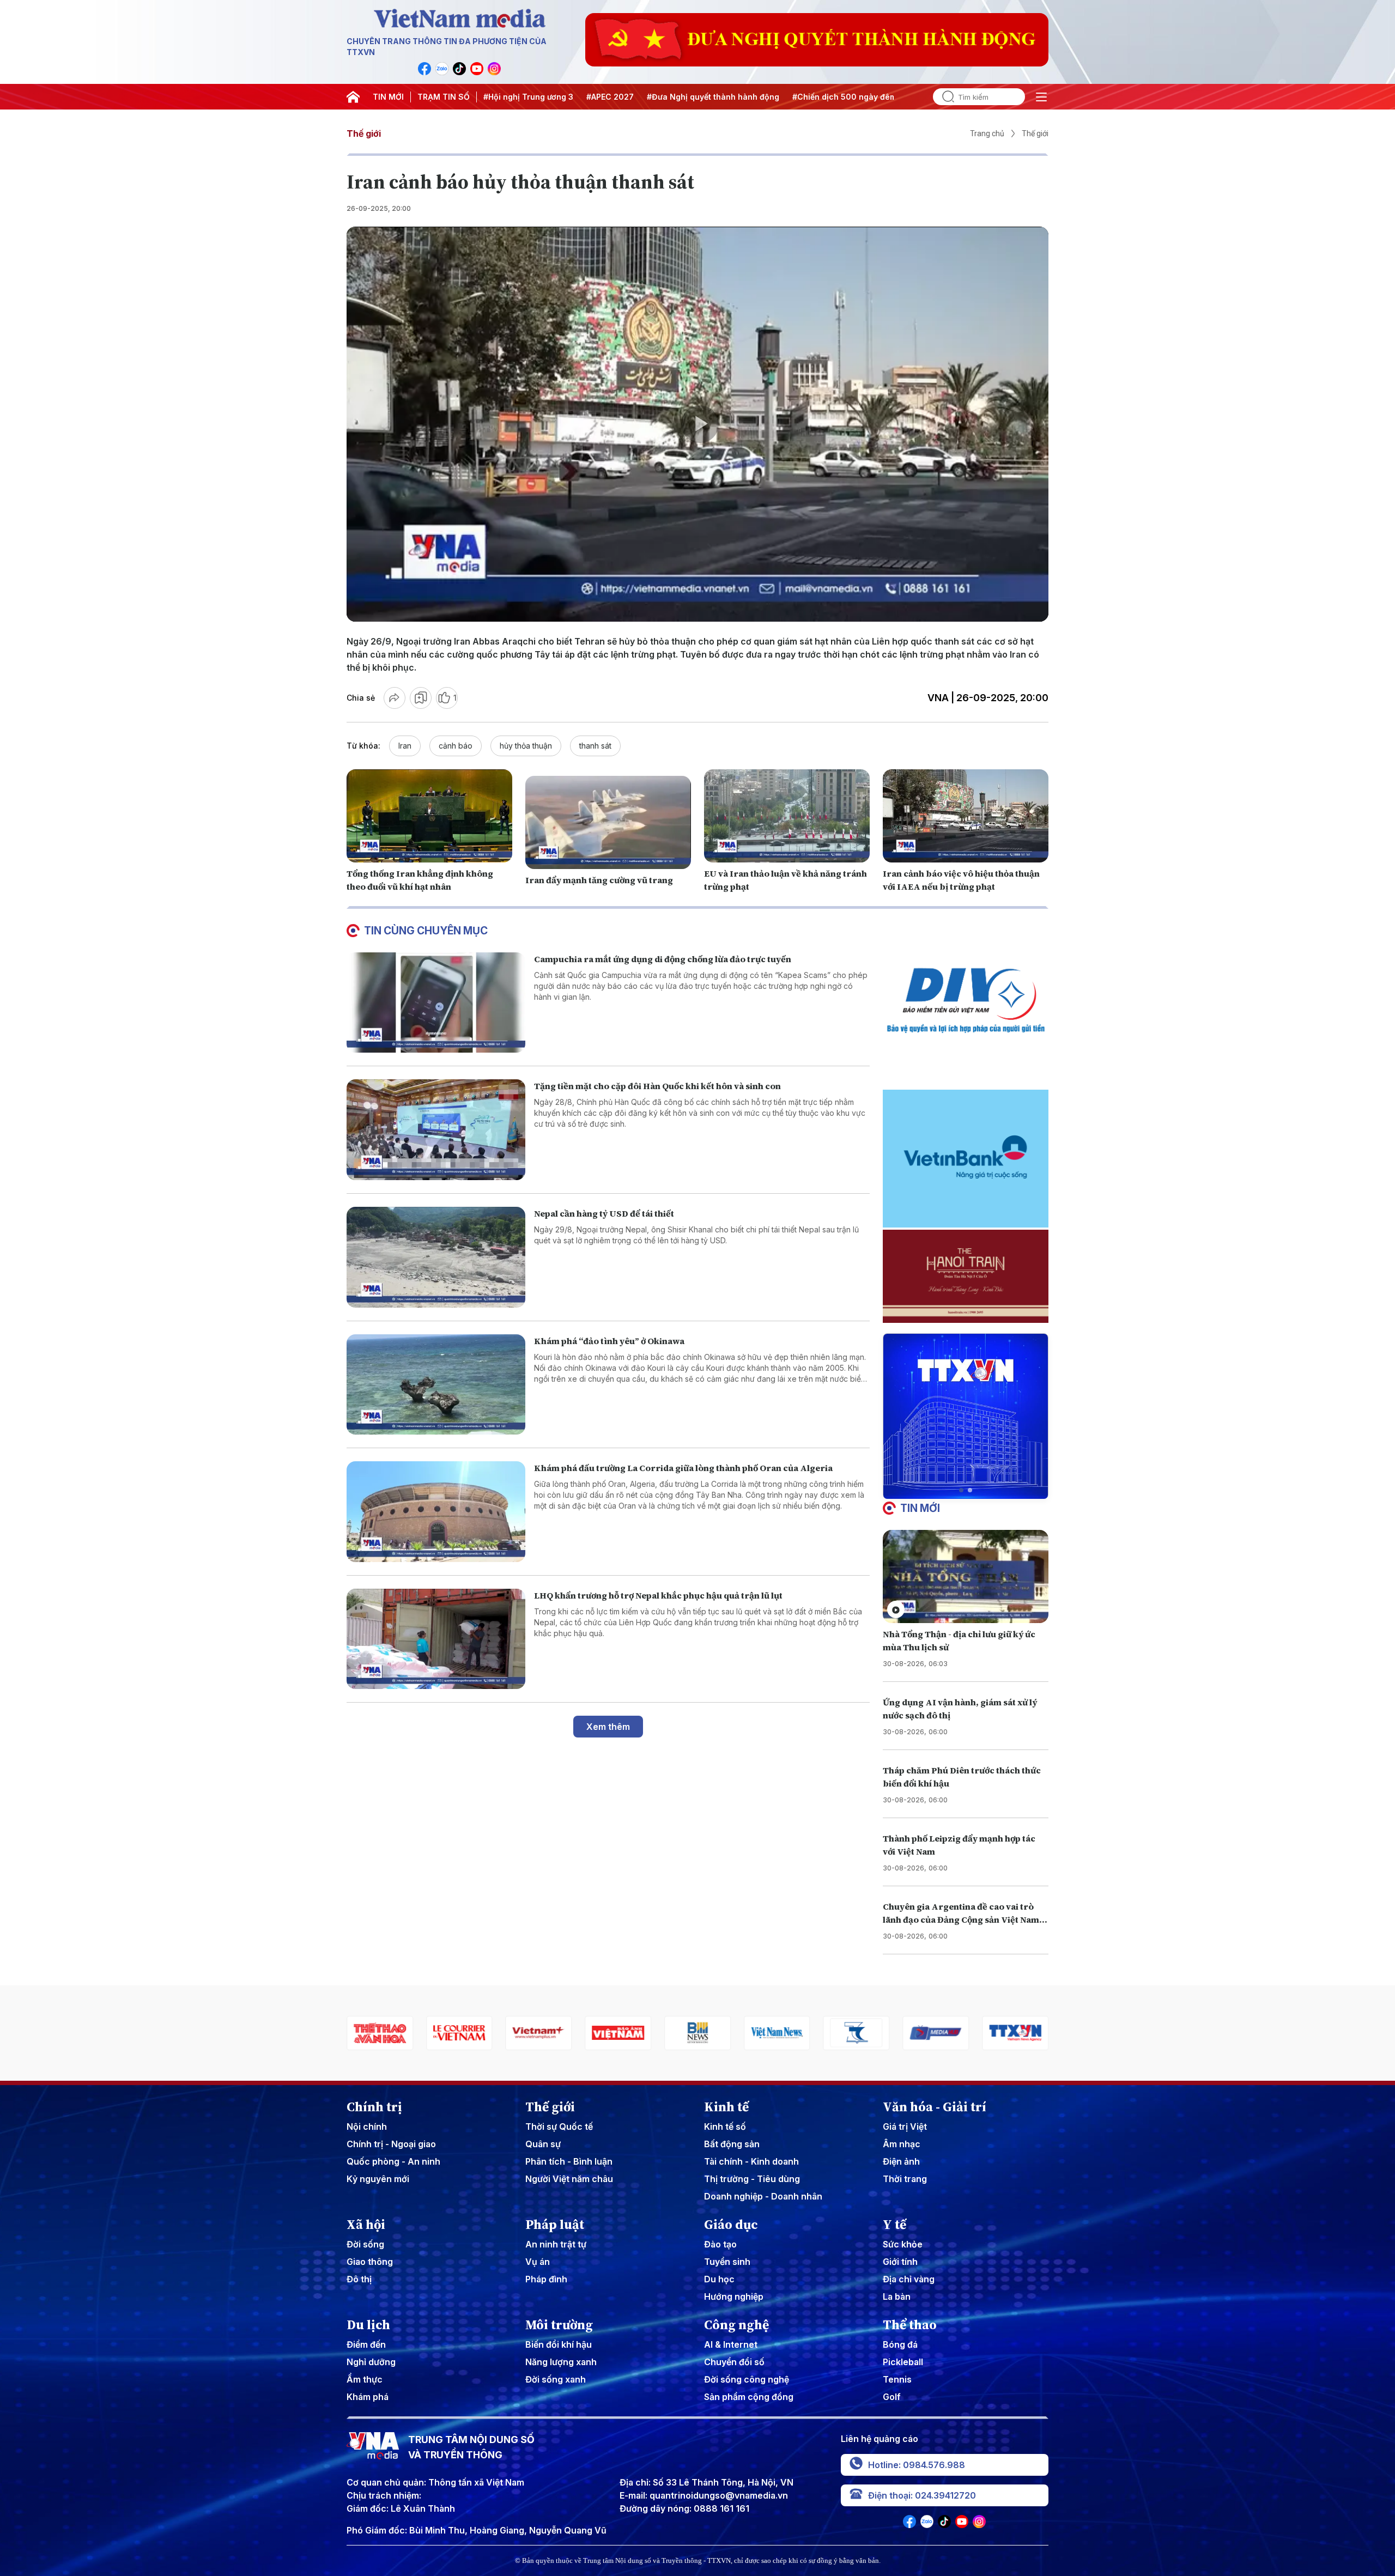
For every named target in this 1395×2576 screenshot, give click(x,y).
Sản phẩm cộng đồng (749, 2397)
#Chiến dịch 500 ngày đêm (844, 97)
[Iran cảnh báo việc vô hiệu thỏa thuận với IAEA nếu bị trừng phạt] (966, 816)
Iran (405, 746)
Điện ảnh (901, 2161)
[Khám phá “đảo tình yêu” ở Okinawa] (436, 1385)
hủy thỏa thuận (526, 746)
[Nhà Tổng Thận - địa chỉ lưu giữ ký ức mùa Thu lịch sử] (966, 1576)
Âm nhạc (902, 2144)
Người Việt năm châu (569, 2179)
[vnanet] (859, 2033)
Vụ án (538, 2262)
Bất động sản (732, 2144)
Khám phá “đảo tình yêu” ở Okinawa (609, 1341)
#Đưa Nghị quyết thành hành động (713, 97)
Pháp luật (555, 2225)
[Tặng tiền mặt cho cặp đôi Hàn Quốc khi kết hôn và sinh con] (436, 1130)
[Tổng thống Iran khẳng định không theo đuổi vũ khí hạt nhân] (429, 816)
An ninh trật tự (556, 2244)
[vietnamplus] (382, 2033)
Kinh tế (726, 2107)
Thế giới (364, 133)
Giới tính (900, 2262)
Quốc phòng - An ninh (393, 2161)
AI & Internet (731, 2344)
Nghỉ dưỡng (371, 2362)
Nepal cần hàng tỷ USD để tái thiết (604, 1213)
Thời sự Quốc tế (559, 2127)
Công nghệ (736, 2325)
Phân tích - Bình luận (569, 2161)
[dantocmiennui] (700, 2033)
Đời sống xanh (556, 2379)
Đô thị (359, 2279)
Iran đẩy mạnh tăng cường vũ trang (599, 880)
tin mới (920, 1508)
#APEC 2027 (610, 97)
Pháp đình (546, 2279)
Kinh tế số (725, 2127)
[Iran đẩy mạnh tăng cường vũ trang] (608, 822)
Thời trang (905, 2179)
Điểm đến (366, 2344)
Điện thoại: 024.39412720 (922, 2495)
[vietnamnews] (621, 2033)
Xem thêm (608, 1727)
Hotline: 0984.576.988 (917, 2465)
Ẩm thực (365, 2379)
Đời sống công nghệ (747, 2379)
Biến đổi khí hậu (559, 2344)
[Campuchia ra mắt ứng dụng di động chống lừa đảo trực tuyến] (436, 1003)
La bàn (897, 2296)
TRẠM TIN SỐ (444, 97)
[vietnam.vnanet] (462, 2033)
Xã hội (366, 2225)
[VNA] (424, 69)
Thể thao (910, 2325)
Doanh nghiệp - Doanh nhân (763, 2196)
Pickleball (903, 2362)
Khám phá (368, 2397)
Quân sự (543, 2144)
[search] (944, 97)
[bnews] (541, 2033)
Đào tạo (720, 2244)
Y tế (894, 2225)
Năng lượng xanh (561, 2362)
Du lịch (368, 2325)
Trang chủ (987, 133)
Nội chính (367, 2127)
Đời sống (365, 2244)
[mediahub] (779, 2033)
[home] (353, 97)
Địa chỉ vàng (909, 2279)
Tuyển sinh (727, 2262)
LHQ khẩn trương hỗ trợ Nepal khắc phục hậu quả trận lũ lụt (658, 1595)
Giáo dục (731, 2225)
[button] (961, 1490)
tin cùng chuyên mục (426, 931)
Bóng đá (900, 2344)
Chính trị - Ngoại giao (391, 2144)
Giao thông (370, 2262)
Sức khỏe (903, 2244)
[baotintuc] (938, 2033)
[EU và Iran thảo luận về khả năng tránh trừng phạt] (787, 816)
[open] (1041, 97)
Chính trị (374, 2107)
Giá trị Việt (905, 2127)
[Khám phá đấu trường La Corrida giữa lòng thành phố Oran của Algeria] (436, 1512)
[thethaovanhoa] (1018, 2033)
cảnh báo (456, 746)
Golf (892, 2397)
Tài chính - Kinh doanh (751, 2161)
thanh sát (595, 746)
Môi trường (559, 2325)
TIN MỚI (388, 97)
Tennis (897, 2379)
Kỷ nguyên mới (378, 2179)
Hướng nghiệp (734, 2296)
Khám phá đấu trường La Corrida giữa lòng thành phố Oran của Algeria (683, 1468)
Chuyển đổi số (734, 2362)
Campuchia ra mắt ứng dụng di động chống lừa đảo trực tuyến (663, 959)
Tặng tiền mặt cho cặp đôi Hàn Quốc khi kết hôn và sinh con (657, 1086)
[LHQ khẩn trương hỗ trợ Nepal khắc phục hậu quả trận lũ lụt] (436, 1639)
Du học (719, 2279)
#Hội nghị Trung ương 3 (528, 97)
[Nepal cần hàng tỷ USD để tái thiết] (436, 1257)
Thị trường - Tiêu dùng (752, 2179)
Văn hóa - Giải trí (935, 2107)
